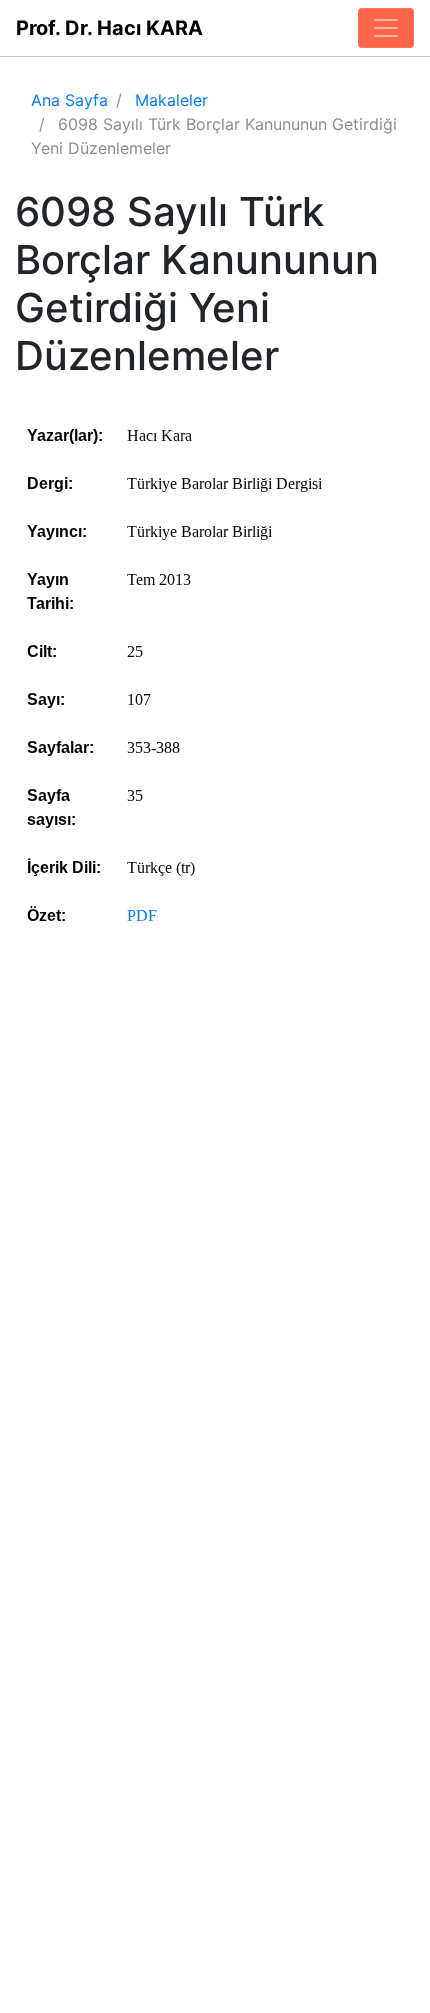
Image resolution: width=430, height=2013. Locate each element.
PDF (142, 915)
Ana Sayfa (69, 100)
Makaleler (171, 100)
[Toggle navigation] (386, 28)
